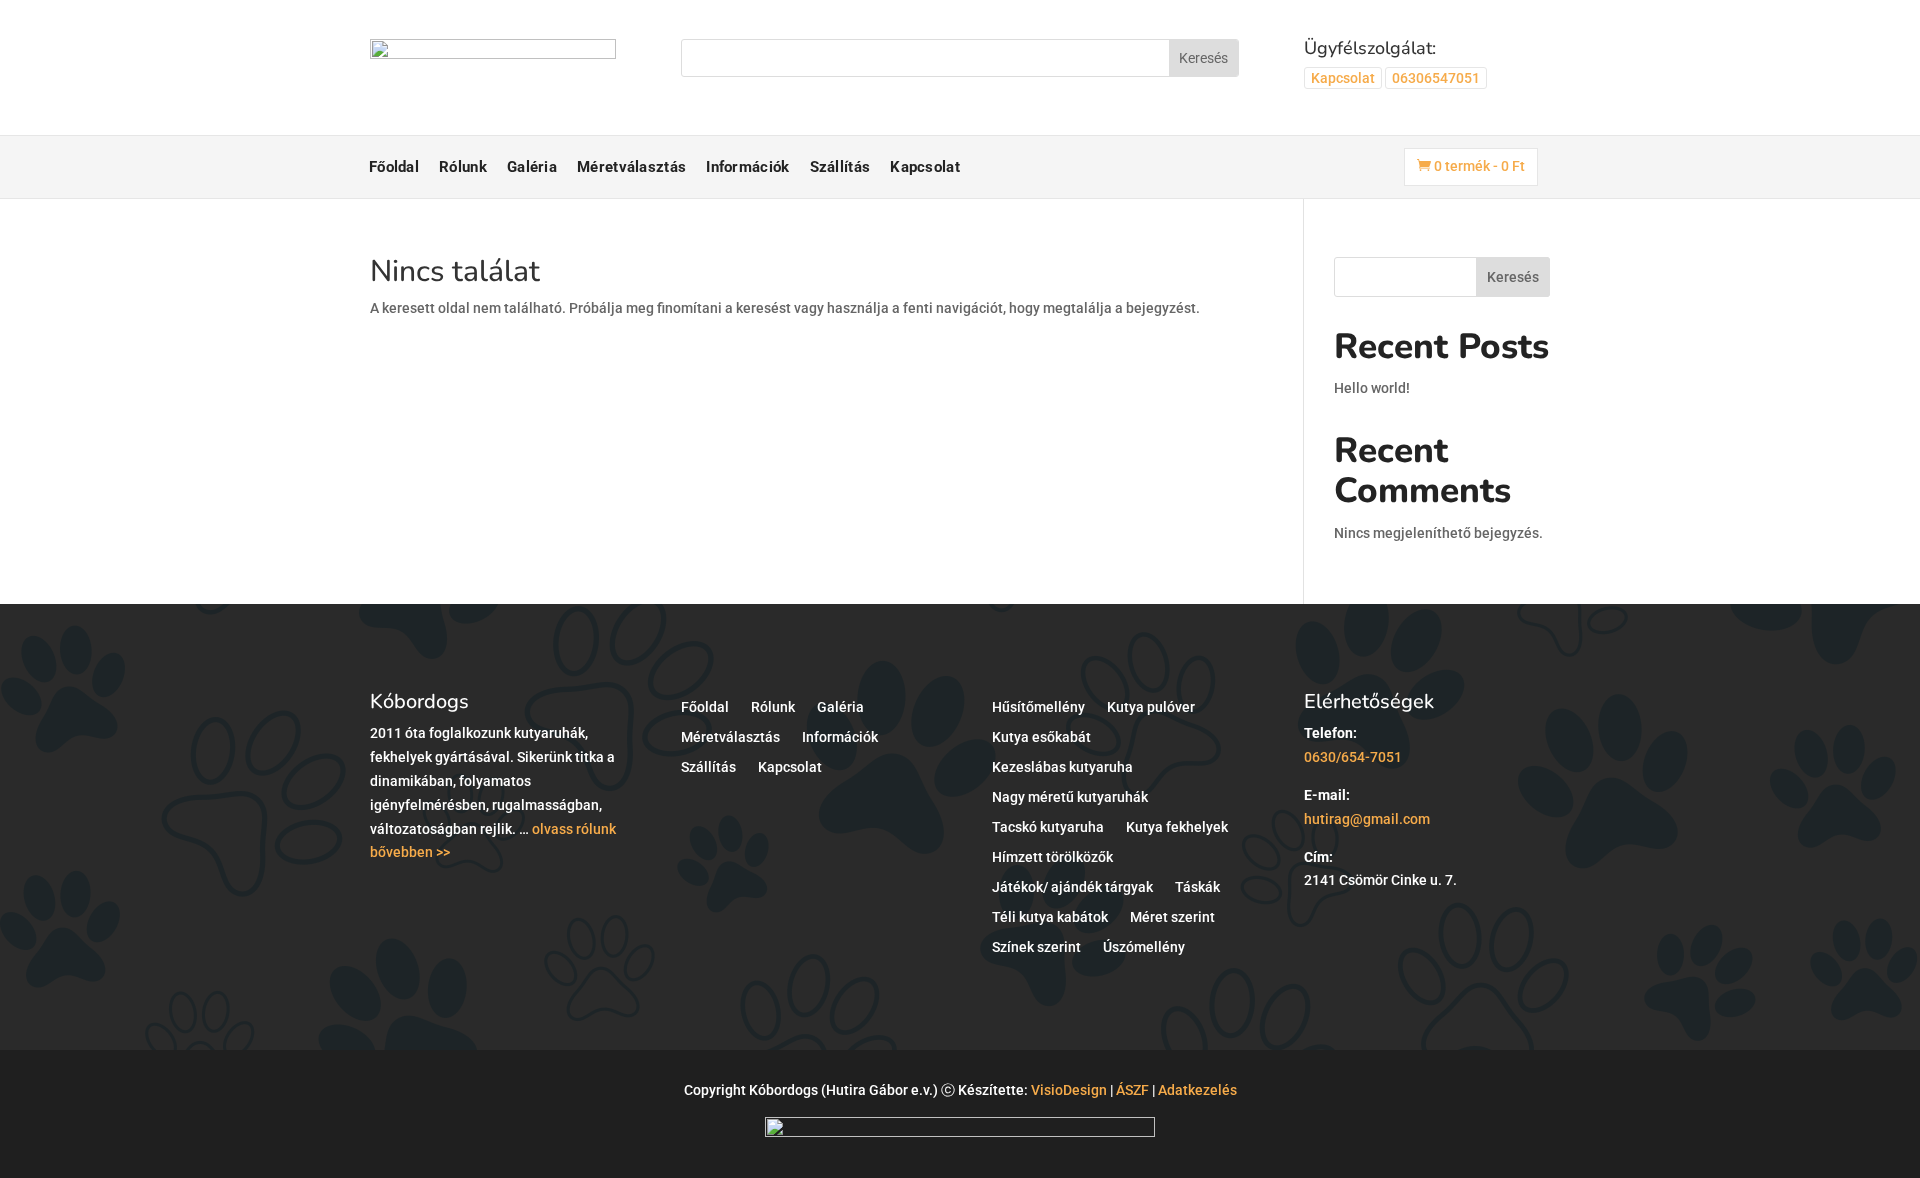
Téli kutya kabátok (1050, 917)
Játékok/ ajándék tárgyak (1072, 887)
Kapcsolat (1343, 78)
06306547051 (1436, 78)
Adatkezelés (1197, 1090)
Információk (747, 167)
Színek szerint (1036, 947)
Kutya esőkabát (1041, 737)
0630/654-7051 (1353, 757)
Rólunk (463, 167)
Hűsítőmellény (1038, 707)
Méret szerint (1172, 917)
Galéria (532, 167)
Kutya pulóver (1151, 707)
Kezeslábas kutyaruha (1062, 767)
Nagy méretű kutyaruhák (1070, 797)
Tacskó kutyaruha (1048, 827)
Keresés (1513, 277)
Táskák (1197, 887)
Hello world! (1372, 388)
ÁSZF (1132, 1090)
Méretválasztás (631, 167)
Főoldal (394, 167)
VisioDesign (1069, 1090)
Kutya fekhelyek (1177, 827)
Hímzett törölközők (1052, 857)
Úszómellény (1144, 947)
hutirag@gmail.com (1367, 819)
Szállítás (840, 167)
